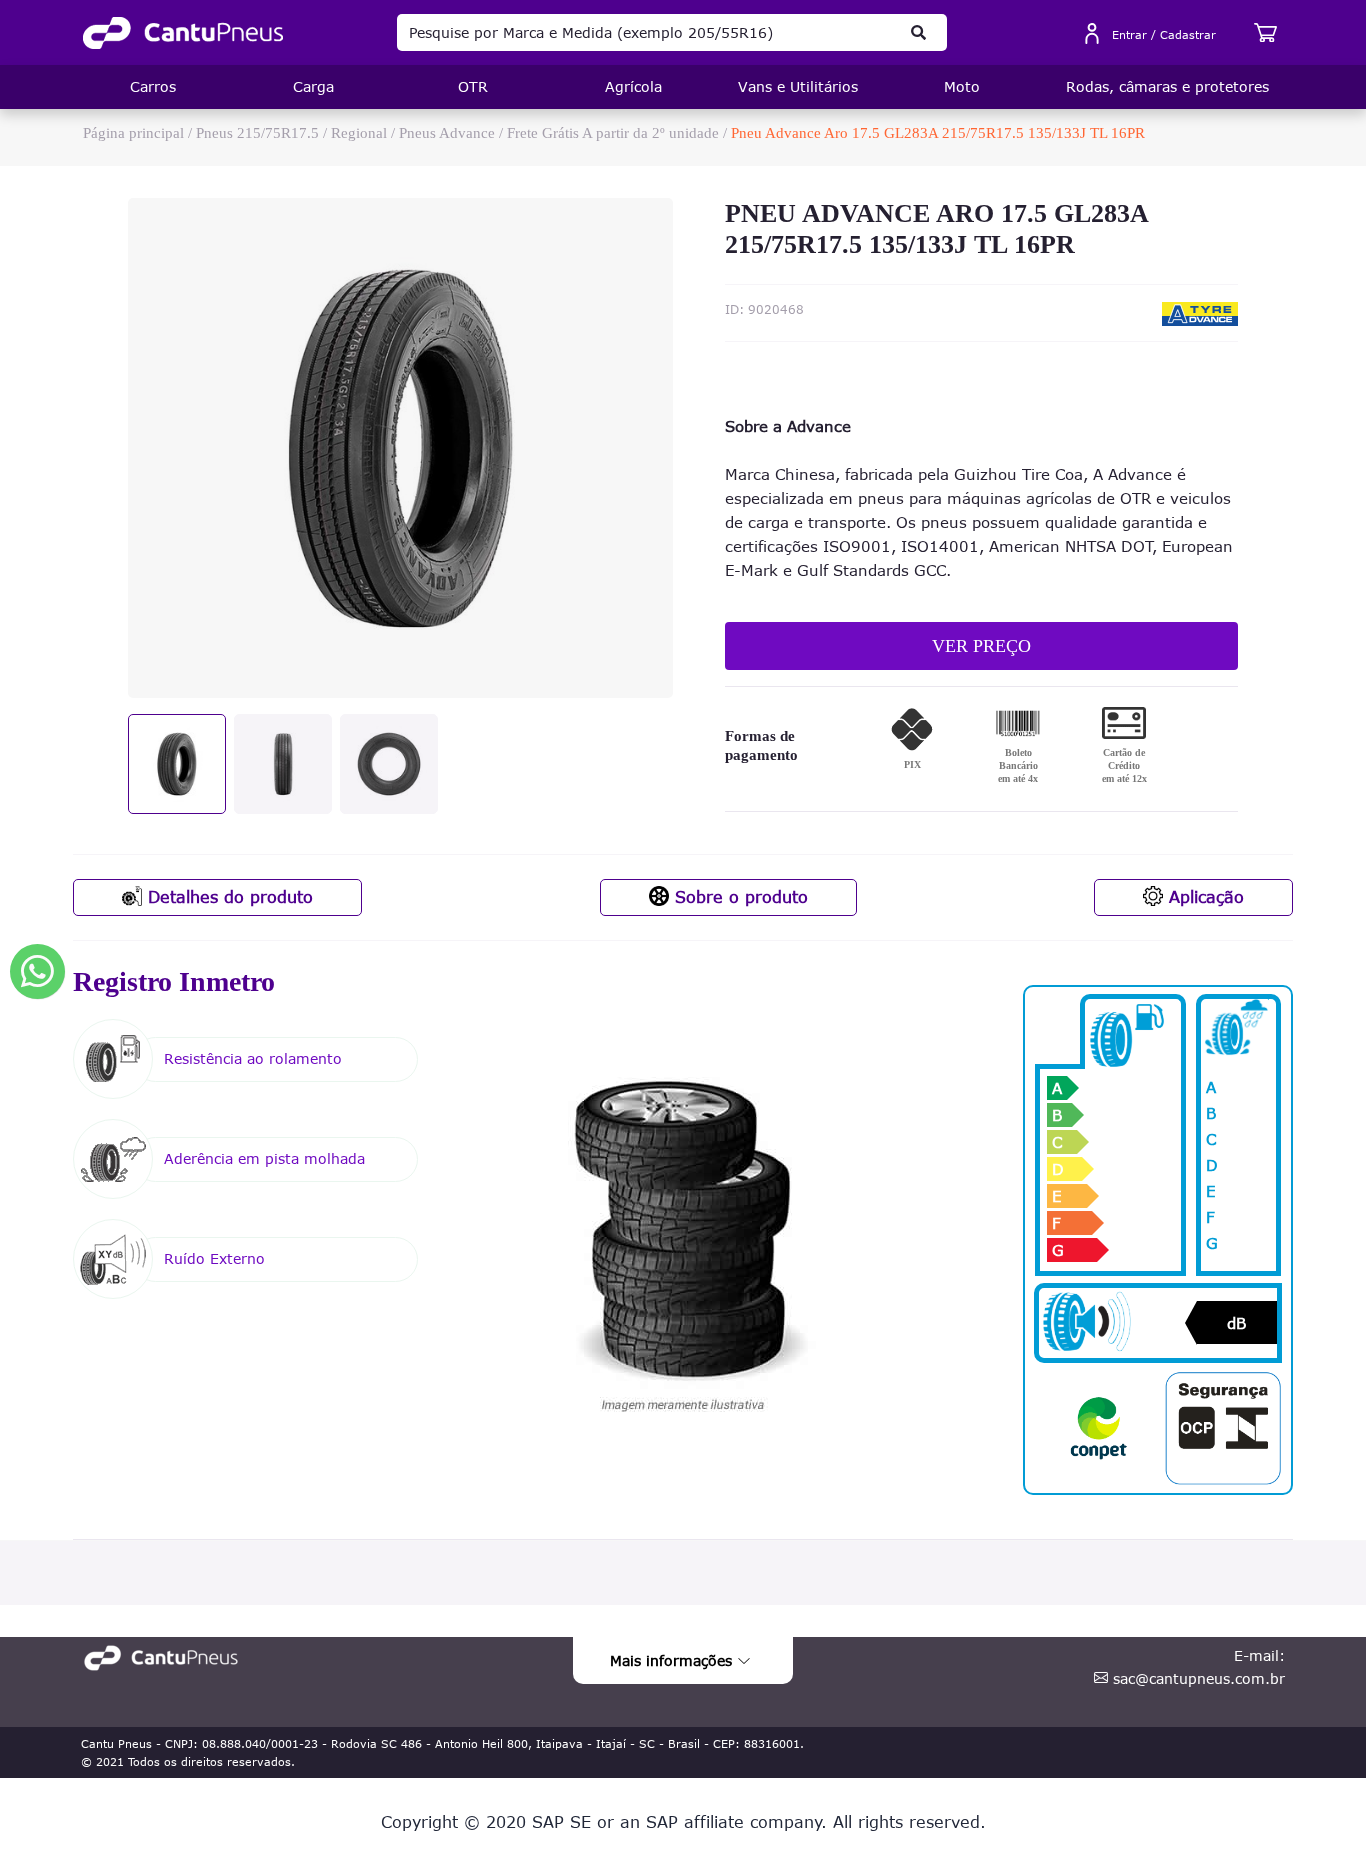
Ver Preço (981, 646)
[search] (919, 32)
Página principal (133, 133)
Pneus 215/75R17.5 (257, 133)
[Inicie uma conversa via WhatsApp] (37, 971)
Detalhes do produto (227, 897)
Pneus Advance (447, 133)
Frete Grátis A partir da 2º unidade (613, 133)
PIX (912, 764)
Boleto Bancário (1018, 765)
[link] (183, 33)
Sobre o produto (738, 897)
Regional (359, 133)
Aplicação (1203, 897)
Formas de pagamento (761, 746)
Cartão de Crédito (1124, 765)
